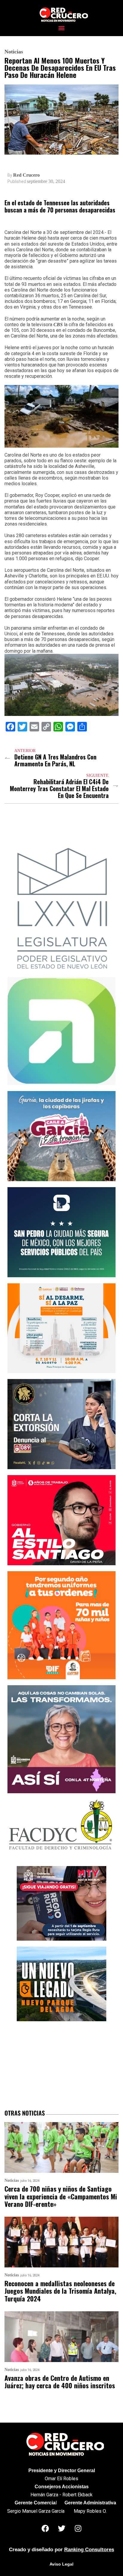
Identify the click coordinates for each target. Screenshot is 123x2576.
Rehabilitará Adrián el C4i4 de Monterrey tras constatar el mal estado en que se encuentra (59, 789)
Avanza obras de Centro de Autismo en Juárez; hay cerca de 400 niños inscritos (60, 2382)
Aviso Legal (61, 2564)
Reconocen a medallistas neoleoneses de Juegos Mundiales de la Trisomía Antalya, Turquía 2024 (60, 2291)
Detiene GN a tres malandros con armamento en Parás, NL (55, 760)
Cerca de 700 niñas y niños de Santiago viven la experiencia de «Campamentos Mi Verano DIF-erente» (61, 2196)
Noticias (14, 52)
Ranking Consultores (89, 2550)
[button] (62, 28)
